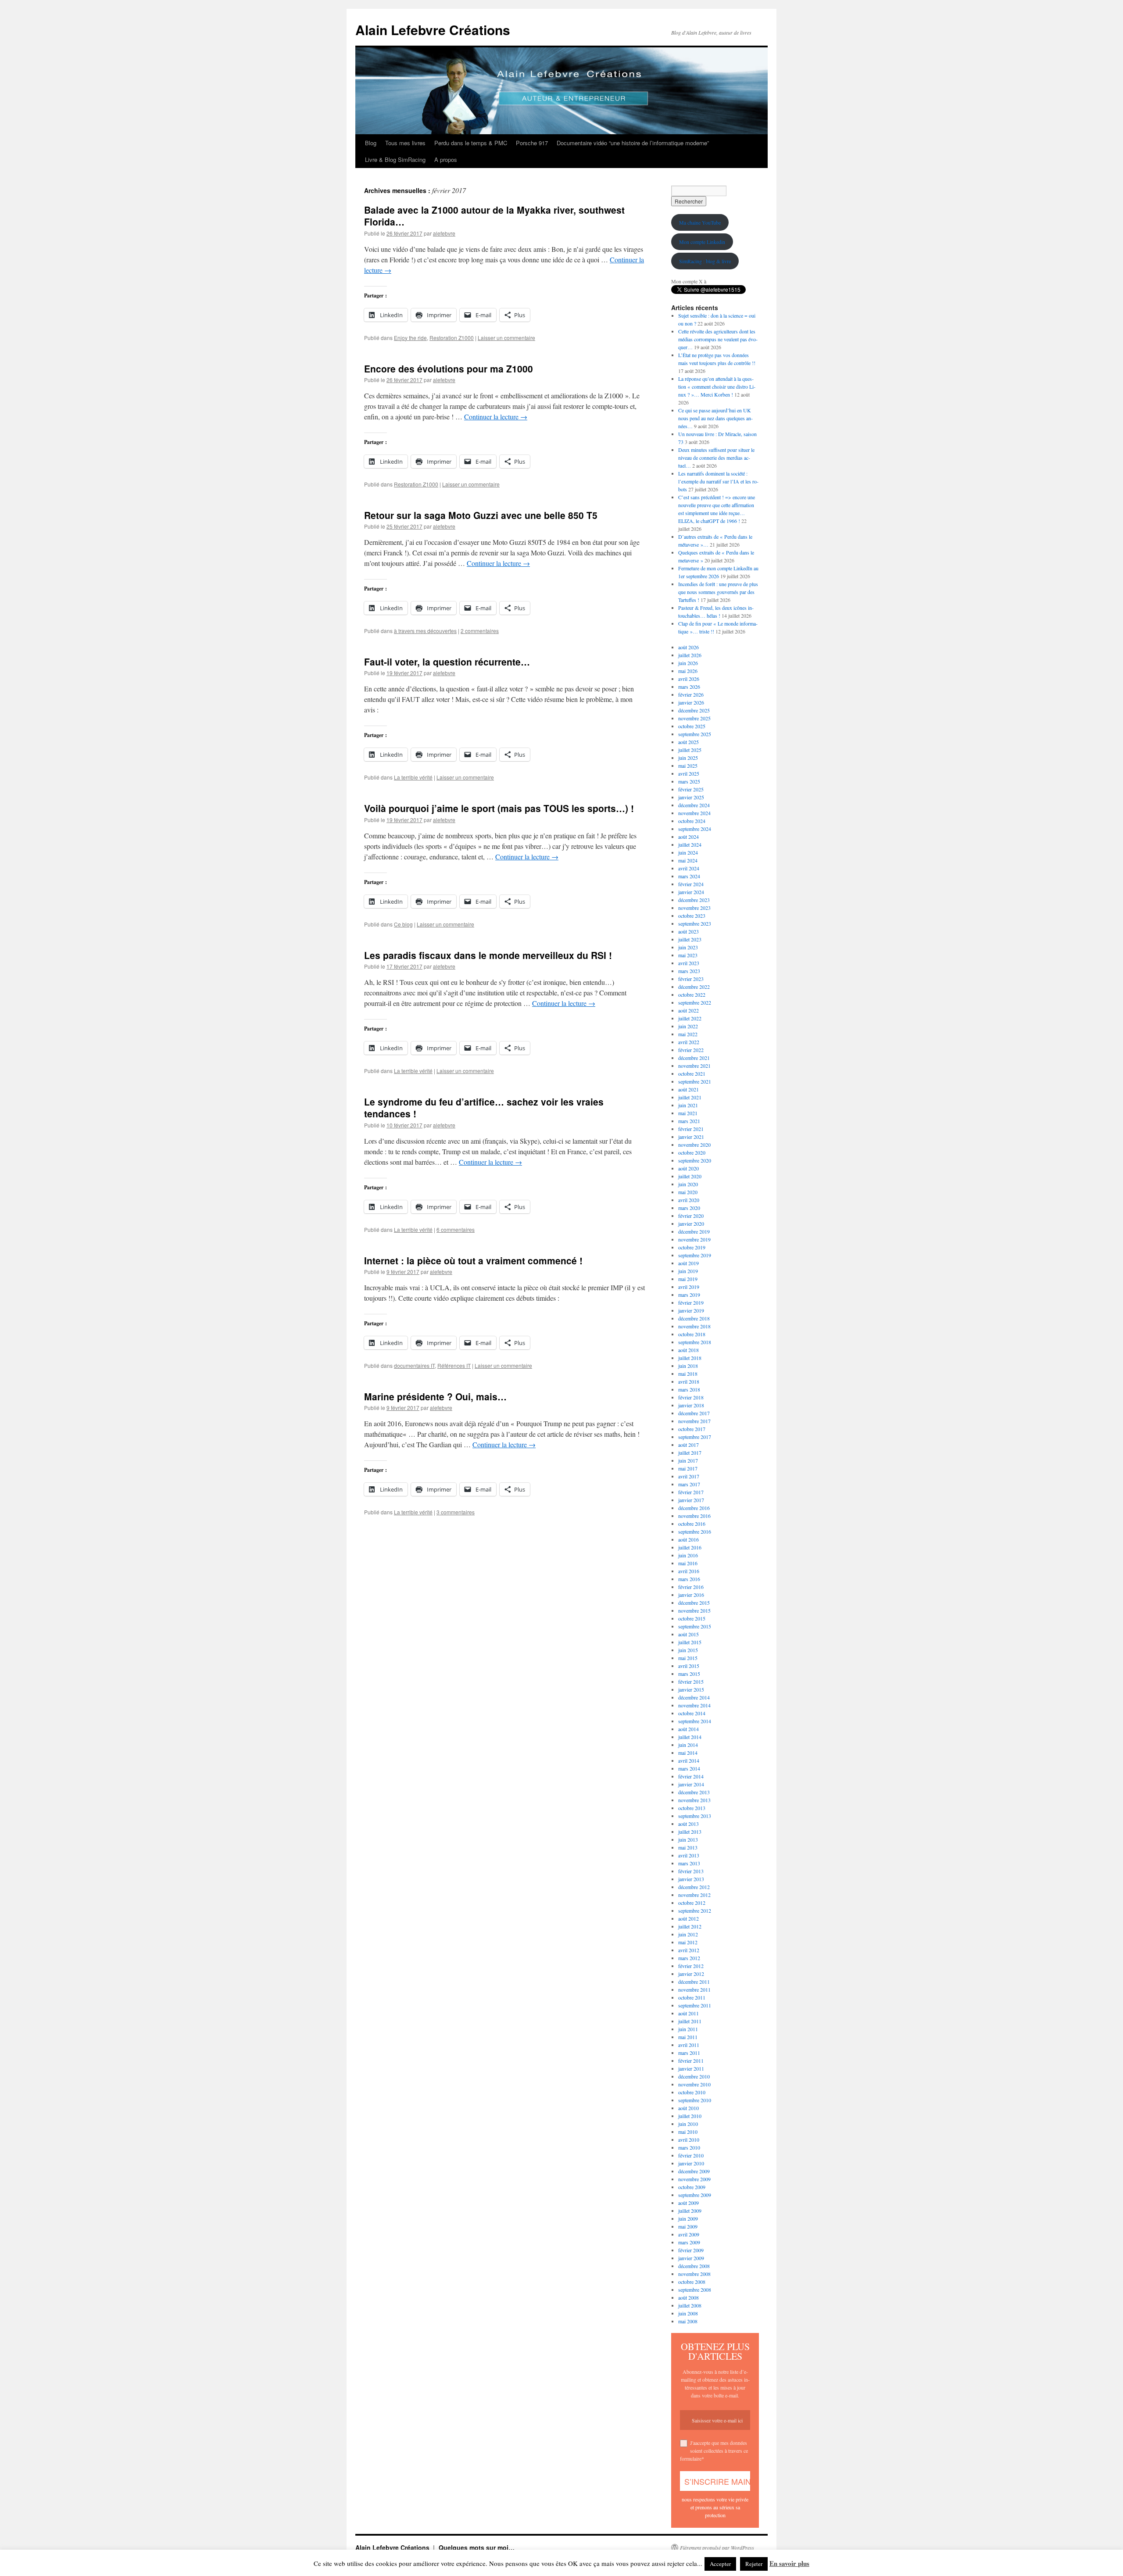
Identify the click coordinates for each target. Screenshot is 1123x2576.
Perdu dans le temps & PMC (471, 143)
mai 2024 (688, 860)
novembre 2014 (694, 1705)
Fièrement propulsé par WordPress (717, 2547)
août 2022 (688, 1010)
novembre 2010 (694, 2084)
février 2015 (691, 1682)
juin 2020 (688, 1184)
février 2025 (691, 789)
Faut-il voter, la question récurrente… (447, 662)
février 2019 (691, 1302)
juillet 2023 (690, 939)
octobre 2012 (692, 1903)
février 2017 (691, 1492)
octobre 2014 (692, 1713)
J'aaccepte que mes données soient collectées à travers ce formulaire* (714, 2451)
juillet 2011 (690, 2021)
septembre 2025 (695, 734)
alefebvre (444, 233)
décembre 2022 (694, 987)
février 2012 (691, 1966)
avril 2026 (689, 679)
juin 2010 (688, 2124)
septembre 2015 (695, 1626)
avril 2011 (689, 2045)
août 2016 (688, 1539)
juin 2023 (688, 947)
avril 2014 (689, 1760)
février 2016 (691, 1587)
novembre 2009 (694, 2179)
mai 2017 (688, 1468)
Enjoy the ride (410, 338)
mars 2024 (689, 876)
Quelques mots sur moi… (477, 2547)
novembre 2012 (694, 1895)
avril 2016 (689, 1571)
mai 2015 (688, 1658)
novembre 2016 (694, 1516)
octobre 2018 (692, 1334)
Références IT (454, 1365)
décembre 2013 (694, 1792)
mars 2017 (689, 1484)
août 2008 (688, 2297)
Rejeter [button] (754, 2564)
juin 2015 (688, 1650)
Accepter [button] (720, 2564)
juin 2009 (688, 2218)
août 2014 (688, 1729)
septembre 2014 (695, 1721)
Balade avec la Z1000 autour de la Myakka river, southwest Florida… (494, 216)
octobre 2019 (692, 1247)
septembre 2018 (695, 1342)
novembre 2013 (694, 1800)
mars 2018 (689, 1389)
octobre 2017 (692, 1429)
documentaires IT (414, 1365)
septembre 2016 (695, 1531)
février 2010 (691, 2155)
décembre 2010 (694, 2076)
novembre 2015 (694, 1610)
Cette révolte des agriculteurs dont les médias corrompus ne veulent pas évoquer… (718, 339)
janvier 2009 (691, 2258)
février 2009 (691, 2250)
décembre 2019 (694, 1231)
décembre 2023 (694, 900)
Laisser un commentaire (506, 338)
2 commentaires (480, 631)
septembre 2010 (695, 2100)
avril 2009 (689, 2234)
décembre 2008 (694, 2266)
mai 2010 (688, 2132)
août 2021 (688, 1089)
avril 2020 (689, 1200)
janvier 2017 (691, 1500)
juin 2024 (688, 852)
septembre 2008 (695, 2290)
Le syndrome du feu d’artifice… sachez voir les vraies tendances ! (484, 1107)
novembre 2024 (694, 813)
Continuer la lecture (496, 417)
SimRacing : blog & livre (705, 261)
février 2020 (691, 1216)
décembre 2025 (694, 710)
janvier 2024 (691, 892)
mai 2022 (688, 1034)
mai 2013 (688, 1847)
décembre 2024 (694, 805)
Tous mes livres (405, 143)
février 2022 (691, 1050)
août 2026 (688, 647)
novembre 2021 (694, 1066)
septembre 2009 (695, 2195)
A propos (446, 159)
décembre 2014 (694, 1697)
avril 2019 (689, 1287)
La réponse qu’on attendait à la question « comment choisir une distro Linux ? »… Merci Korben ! (717, 386)
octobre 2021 (692, 1073)
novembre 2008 (694, 2274)
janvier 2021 (691, 1137)
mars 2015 (689, 1674)
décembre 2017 (694, 1413)
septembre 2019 (695, 1255)
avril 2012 (689, 1950)
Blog (371, 143)
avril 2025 (689, 773)
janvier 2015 (691, 1689)
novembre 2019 (694, 1239)
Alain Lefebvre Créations (433, 30)
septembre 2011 (695, 2005)
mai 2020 (688, 1192)
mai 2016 (688, 1563)
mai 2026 (688, 671)
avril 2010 (689, 2140)
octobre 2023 (692, 916)
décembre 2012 (694, 1887)
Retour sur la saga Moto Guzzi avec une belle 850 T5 (481, 515)
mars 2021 (689, 1121)
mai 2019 (688, 1279)
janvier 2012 (691, 1974)
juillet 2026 (690, 655)
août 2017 (688, 1445)
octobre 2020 (692, 1152)
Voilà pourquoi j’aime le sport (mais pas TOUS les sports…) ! (499, 808)
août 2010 (688, 2108)
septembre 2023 (695, 923)
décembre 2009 (694, 2171)
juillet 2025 (690, 750)
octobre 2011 (692, 1997)
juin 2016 (688, 1555)
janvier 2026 (691, 702)
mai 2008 (688, 2321)
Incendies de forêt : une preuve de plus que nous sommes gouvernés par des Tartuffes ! (718, 592)
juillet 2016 (690, 1547)
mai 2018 (688, 1374)
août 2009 (688, 2203)
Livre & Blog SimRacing (395, 159)
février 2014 (691, 1776)
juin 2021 (688, 1105)
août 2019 (688, 1263)
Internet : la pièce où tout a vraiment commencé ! (473, 1260)
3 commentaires (456, 1512)
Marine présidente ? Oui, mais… (435, 1396)
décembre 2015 (694, 1603)
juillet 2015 (690, 1642)
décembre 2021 (694, 1058)
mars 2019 (689, 1295)
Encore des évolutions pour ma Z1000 (449, 369)
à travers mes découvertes (425, 631)
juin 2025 (688, 758)
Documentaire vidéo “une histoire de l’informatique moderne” (633, 143)
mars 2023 (689, 971)
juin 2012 (688, 1934)
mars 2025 (689, 781)
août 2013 (688, 1824)
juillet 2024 (690, 844)
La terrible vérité (413, 777)
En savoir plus (789, 2563)
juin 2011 (688, 2029)
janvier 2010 (691, 2163)
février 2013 (691, 1871)
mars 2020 (689, 1208)
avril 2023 (689, 963)
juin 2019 (688, 1271)
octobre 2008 (692, 2282)
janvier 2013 (691, 1879)
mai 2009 (688, 2226)
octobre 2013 (692, 1808)
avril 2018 (689, 1381)
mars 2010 (689, 2147)
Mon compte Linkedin (702, 242)
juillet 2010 (690, 2116)
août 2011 (688, 2013)
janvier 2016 (691, 1595)
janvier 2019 (691, 1310)
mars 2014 (689, 1768)
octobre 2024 (692, 821)
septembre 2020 (695, 1160)
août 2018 (688, 1350)
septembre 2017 (695, 1437)
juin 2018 (688, 1366)
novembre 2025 (694, 718)
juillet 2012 (690, 1926)
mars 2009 (689, 2242)
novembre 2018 (694, 1326)
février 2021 (691, 1129)
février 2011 (691, 2061)
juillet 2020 (690, 1176)
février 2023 (691, 979)
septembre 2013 (695, 1816)
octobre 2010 (692, 2092)
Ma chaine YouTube (700, 222)
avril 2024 (689, 868)
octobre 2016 (692, 1524)
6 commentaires (456, 1229)
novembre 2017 (694, 1421)
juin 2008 (688, 2313)
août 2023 (688, 931)
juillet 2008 (690, 2305)
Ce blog (403, 924)
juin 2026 (688, 663)
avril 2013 (689, 1855)
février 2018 (691, 1397)
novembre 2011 (694, 1989)
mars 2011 (689, 2053)
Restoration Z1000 (452, 338)
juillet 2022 (690, 1018)
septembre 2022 (695, 1002)
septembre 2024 (695, 829)
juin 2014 (688, 1745)
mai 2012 (688, 1942)
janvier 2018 (691, 1405)
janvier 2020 (691, 1224)
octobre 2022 (692, 995)
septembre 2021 (695, 1081)
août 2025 (688, 742)
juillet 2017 (690, 1453)
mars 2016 (689, 1579)
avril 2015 (689, 1666)
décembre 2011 (694, 1982)
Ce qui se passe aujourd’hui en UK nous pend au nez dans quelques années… (715, 418)
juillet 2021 (690, 1097)
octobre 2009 (692, 2187)
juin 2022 (688, 1026)
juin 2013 (688, 1839)
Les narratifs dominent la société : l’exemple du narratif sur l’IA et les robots (718, 481)
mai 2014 (688, 1753)
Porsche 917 (532, 143)
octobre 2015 (692, 1618)
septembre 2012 (695, 1911)
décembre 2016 (694, 1508)
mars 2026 (689, 687)
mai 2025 (688, 766)
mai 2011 (688, 2037)
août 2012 (688, 1918)
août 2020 (688, 1168)
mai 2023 (688, 955)
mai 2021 (688, 1113)
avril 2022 (689, 1042)
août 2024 (688, 837)
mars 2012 (689, 1958)
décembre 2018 (694, 1318)
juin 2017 (688, 1460)
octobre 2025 (692, 726)
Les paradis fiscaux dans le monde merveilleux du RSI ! (488, 955)
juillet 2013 (690, 1832)
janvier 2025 (691, 797)
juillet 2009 (690, 2211)
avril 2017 (689, 1476)
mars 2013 (689, 1863)
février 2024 (691, 884)
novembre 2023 (694, 908)
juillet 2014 (690, 1737)
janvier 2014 (691, 1784)
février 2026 (691, 694)
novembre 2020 (694, 1145)
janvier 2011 (691, 2068)
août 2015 (688, 1634)
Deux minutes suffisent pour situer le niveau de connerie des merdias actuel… (716, 458)
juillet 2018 (690, 1358)
